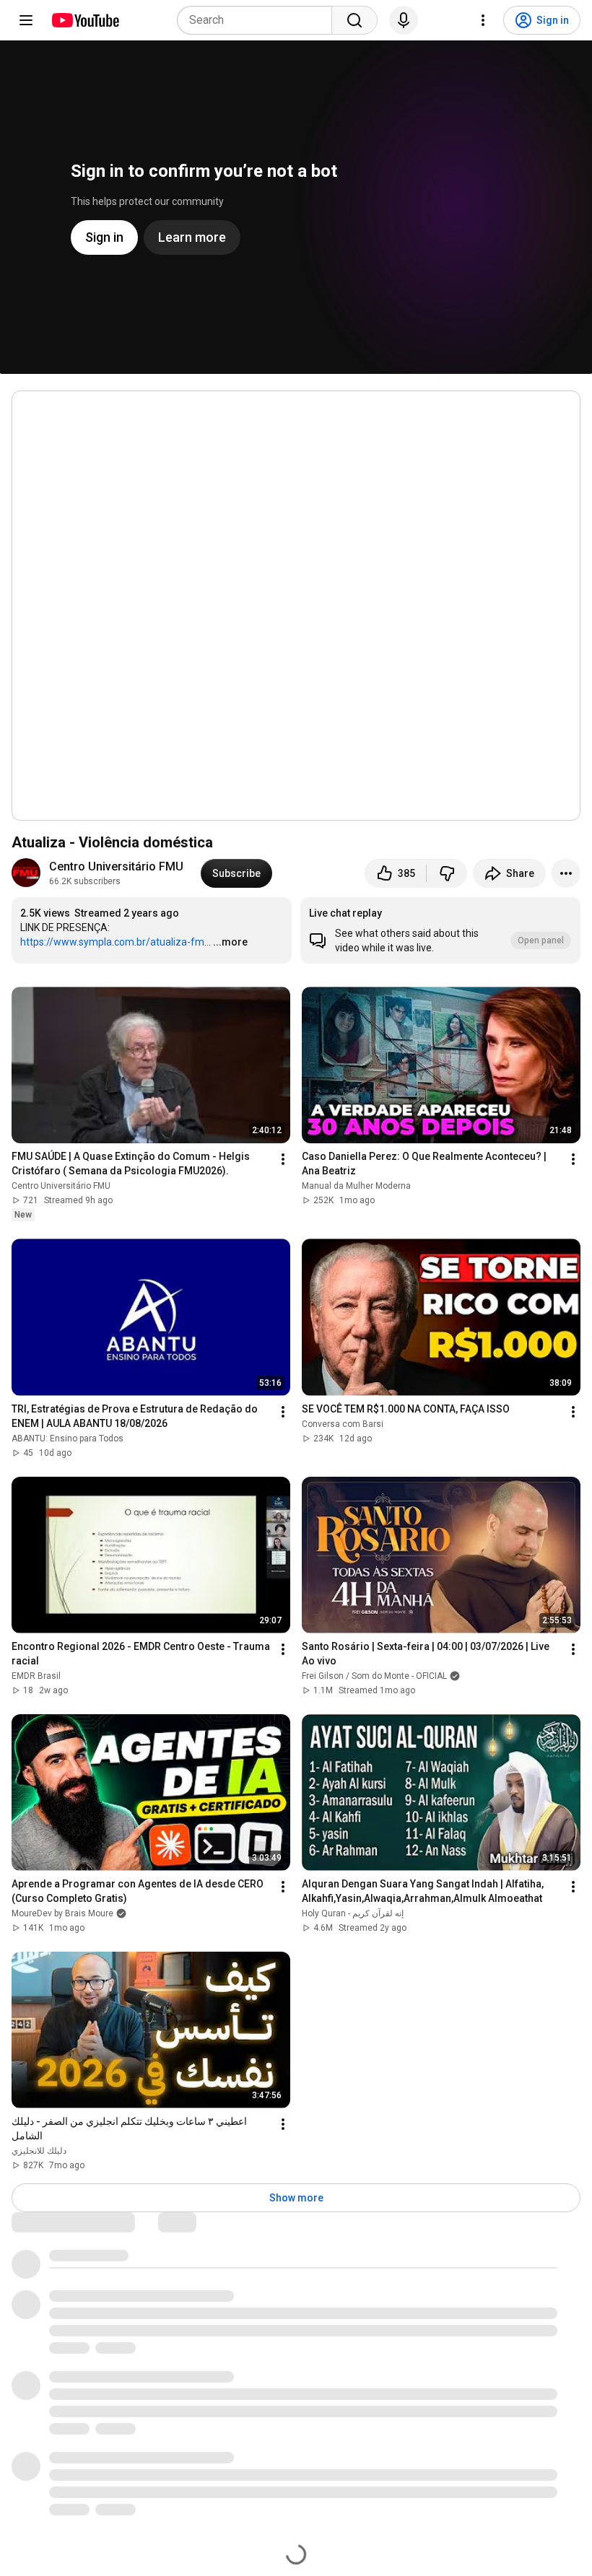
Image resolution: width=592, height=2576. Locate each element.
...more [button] (230, 942)
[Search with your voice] (404, 20)
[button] (440, 930)
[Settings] (483, 20)
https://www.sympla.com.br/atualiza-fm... (116, 942)
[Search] (354, 20)
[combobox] (259, 20)
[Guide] (26, 20)
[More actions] (566, 873)
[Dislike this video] (447, 873)
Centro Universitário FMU (116, 866)
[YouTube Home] (85, 20)
